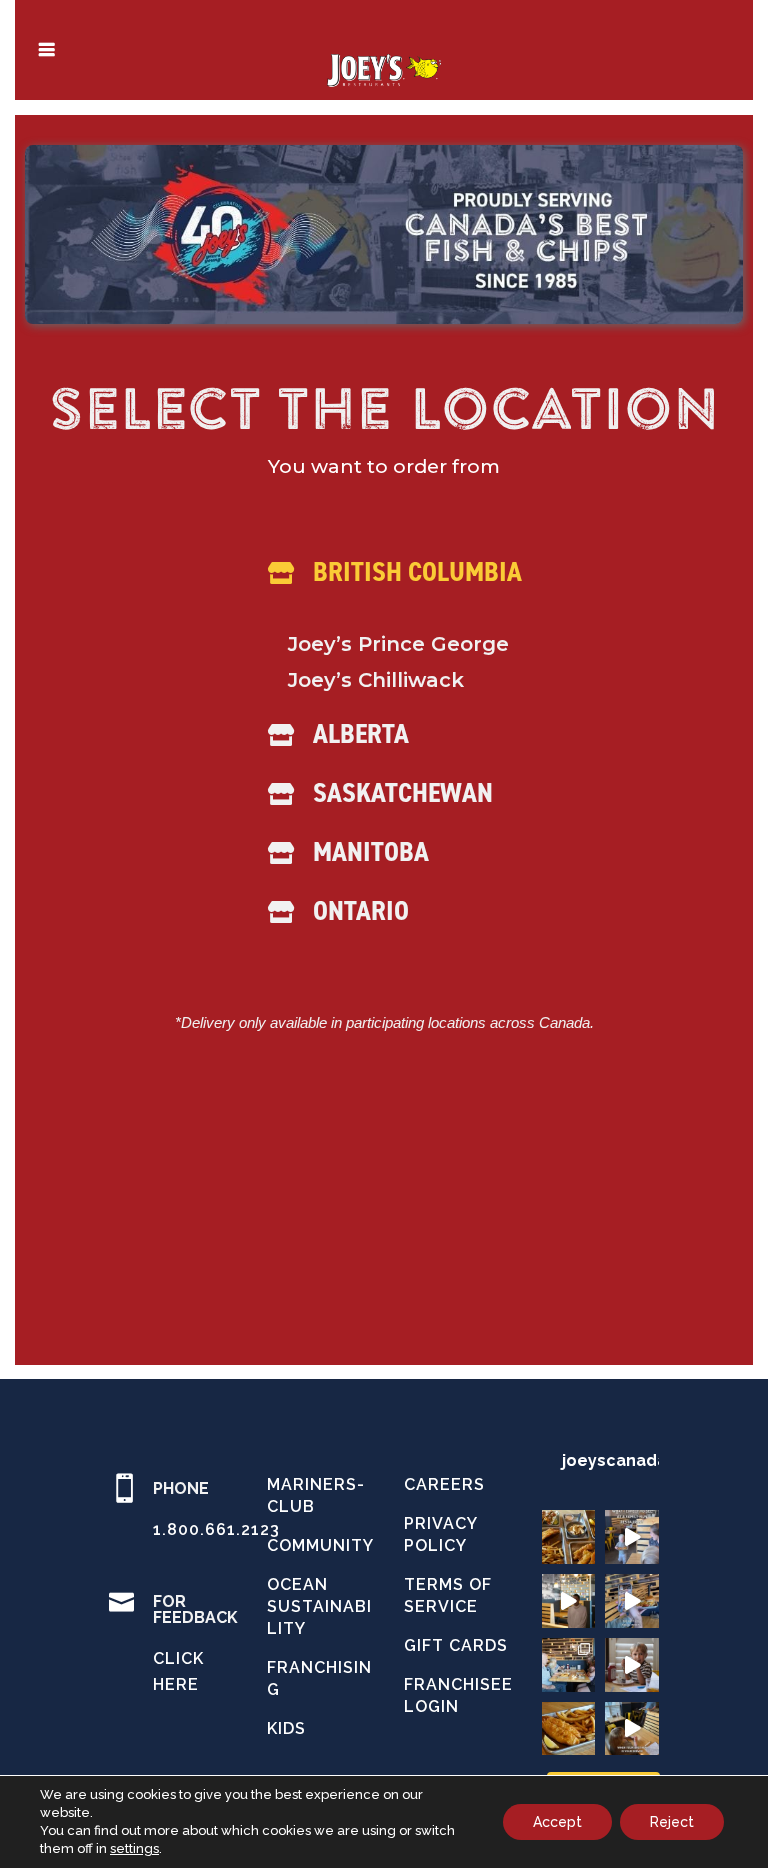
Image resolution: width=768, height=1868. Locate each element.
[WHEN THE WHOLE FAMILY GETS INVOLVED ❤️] (632, 1537)
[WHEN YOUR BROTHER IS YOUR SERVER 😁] (632, 1729)
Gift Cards (456, 1645)
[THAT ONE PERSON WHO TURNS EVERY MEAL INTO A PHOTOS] (632, 1601)
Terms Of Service (448, 1595)
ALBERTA (361, 733)
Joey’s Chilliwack (376, 680)
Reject (672, 1822)
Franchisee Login (458, 1695)
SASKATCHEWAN (403, 792)
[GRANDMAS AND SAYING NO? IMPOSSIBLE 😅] (632, 1665)
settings (134, 1848)
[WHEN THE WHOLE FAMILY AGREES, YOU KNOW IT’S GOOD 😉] (569, 1665)
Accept (557, 1822)
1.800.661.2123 (216, 1529)
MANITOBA (371, 851)
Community (320, 1545)
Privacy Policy (440, 1534)
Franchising (319, 1678)
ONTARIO (361, 910)
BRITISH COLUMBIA (417, 571)
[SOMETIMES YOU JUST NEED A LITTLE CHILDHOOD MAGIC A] (569, 1601)
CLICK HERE (178, 1671)
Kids (286, 1728)
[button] (376, 586)
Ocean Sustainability (319, 1606)
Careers (444, 1484)
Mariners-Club (316, 1495)
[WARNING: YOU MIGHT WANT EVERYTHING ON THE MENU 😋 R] (569, 1537)
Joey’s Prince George (398, 644)
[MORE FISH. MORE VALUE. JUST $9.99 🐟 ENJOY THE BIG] (569, 1729)
